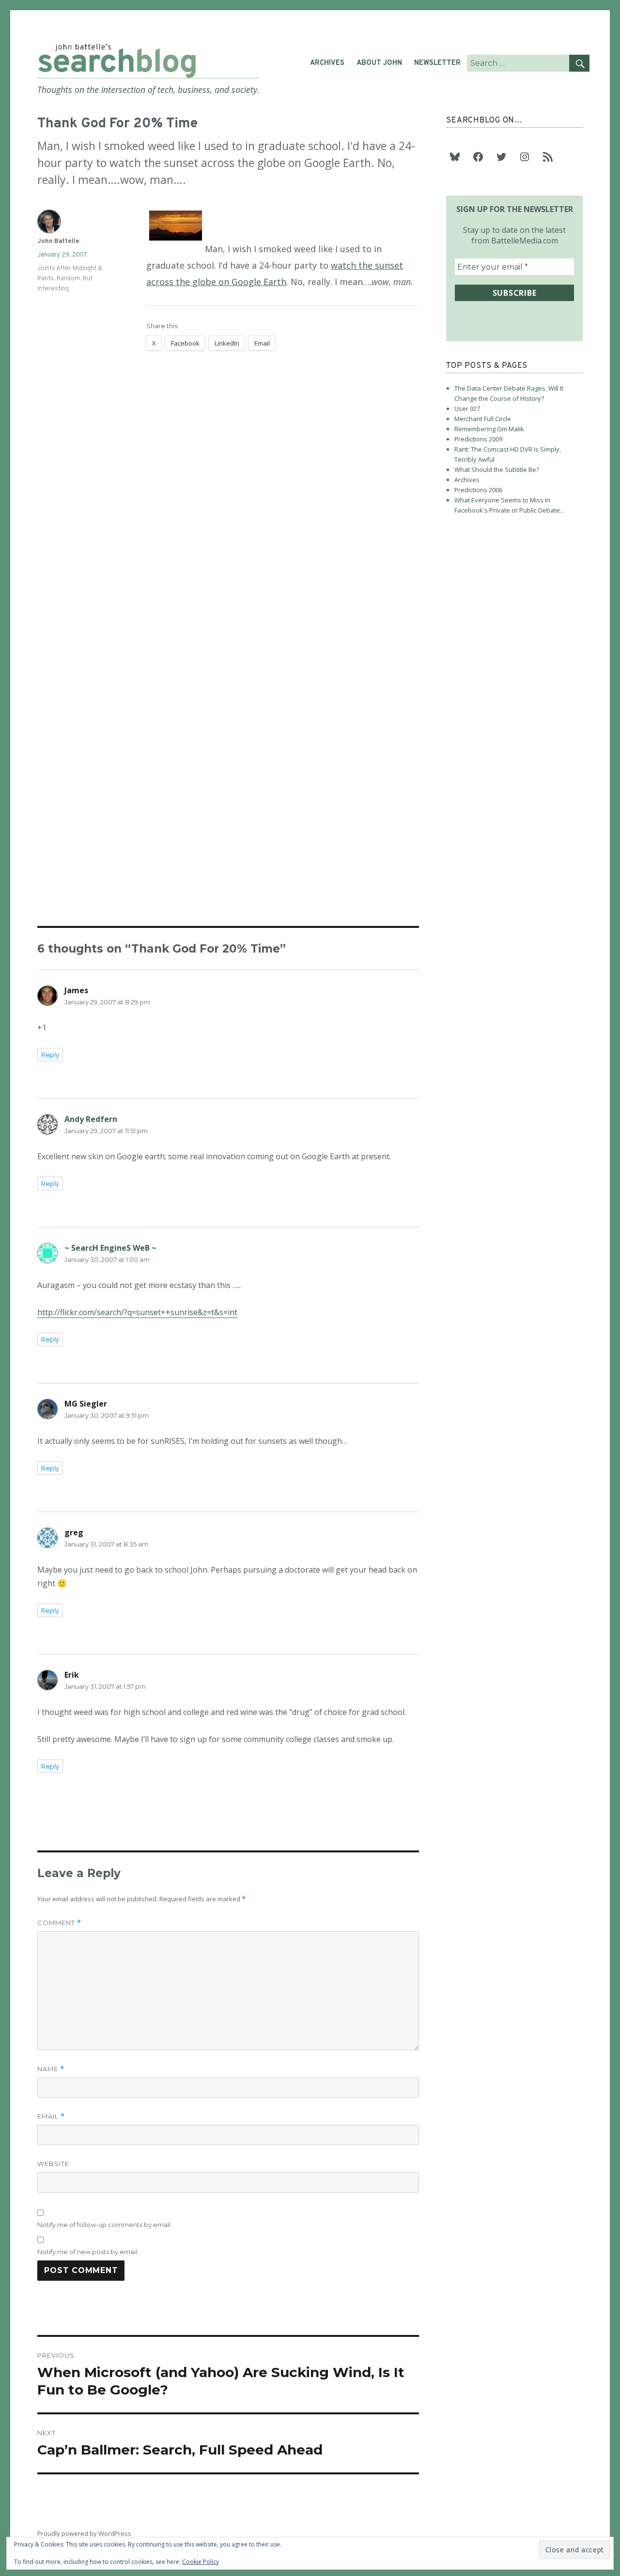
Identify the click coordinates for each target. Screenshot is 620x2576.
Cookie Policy (201, 2562)
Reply (50, 1055)
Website (53, 2164)
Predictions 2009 (478, 439)
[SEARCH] (579, 63)
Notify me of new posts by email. (88, 2252)
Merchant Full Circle (483, 419)
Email (51, 2116)
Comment (59, 1923)
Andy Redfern (91, 1119)
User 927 (467, 409)
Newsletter (437, 63)
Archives (327, 63)
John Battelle (58, 242)
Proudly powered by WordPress (84, 2533)
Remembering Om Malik (489, 429)
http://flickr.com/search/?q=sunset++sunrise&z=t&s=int (137, 1312)
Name (51, 2069)
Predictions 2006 (478, 490)
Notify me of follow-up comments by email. (105, 2225)
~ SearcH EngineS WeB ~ (110, 1248)
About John (379, 63)
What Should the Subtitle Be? (497, 470)
